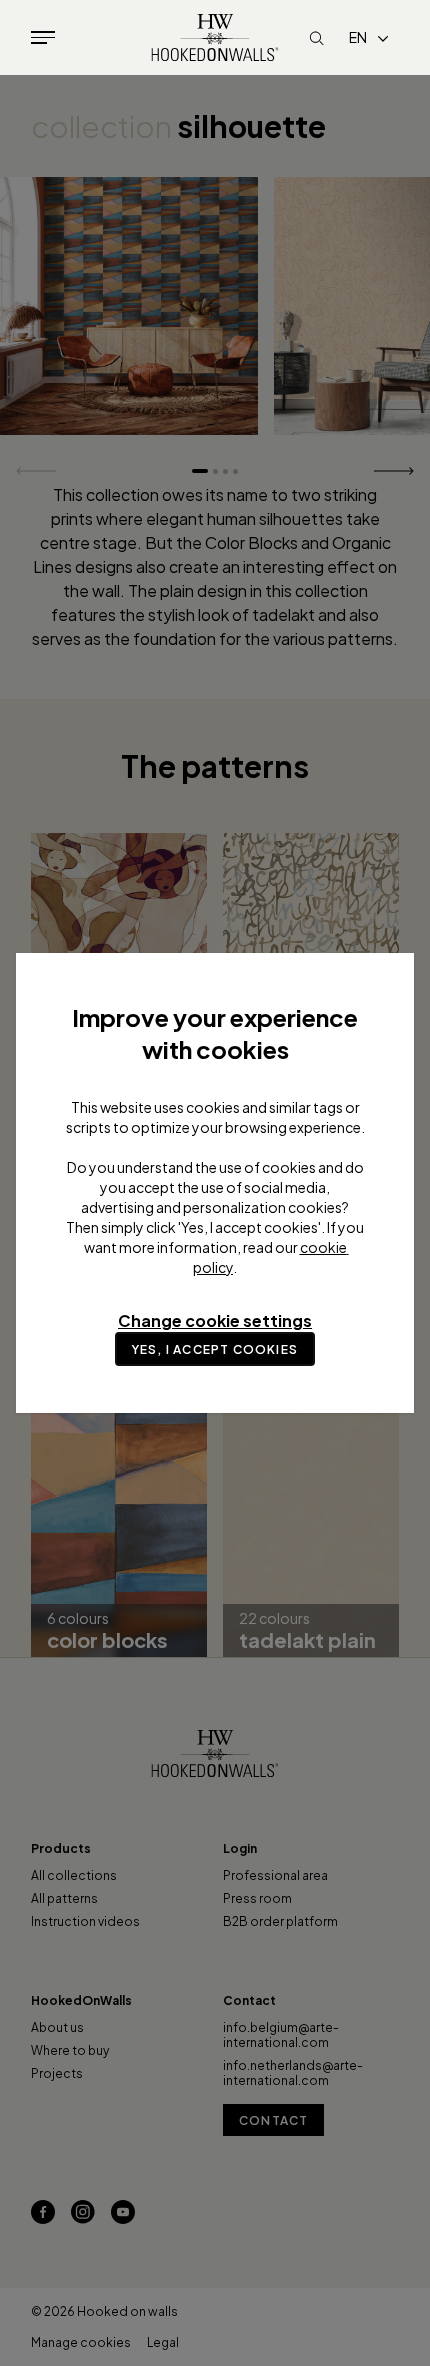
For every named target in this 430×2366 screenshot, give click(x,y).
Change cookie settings (215, 1320)
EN (358, 37)
